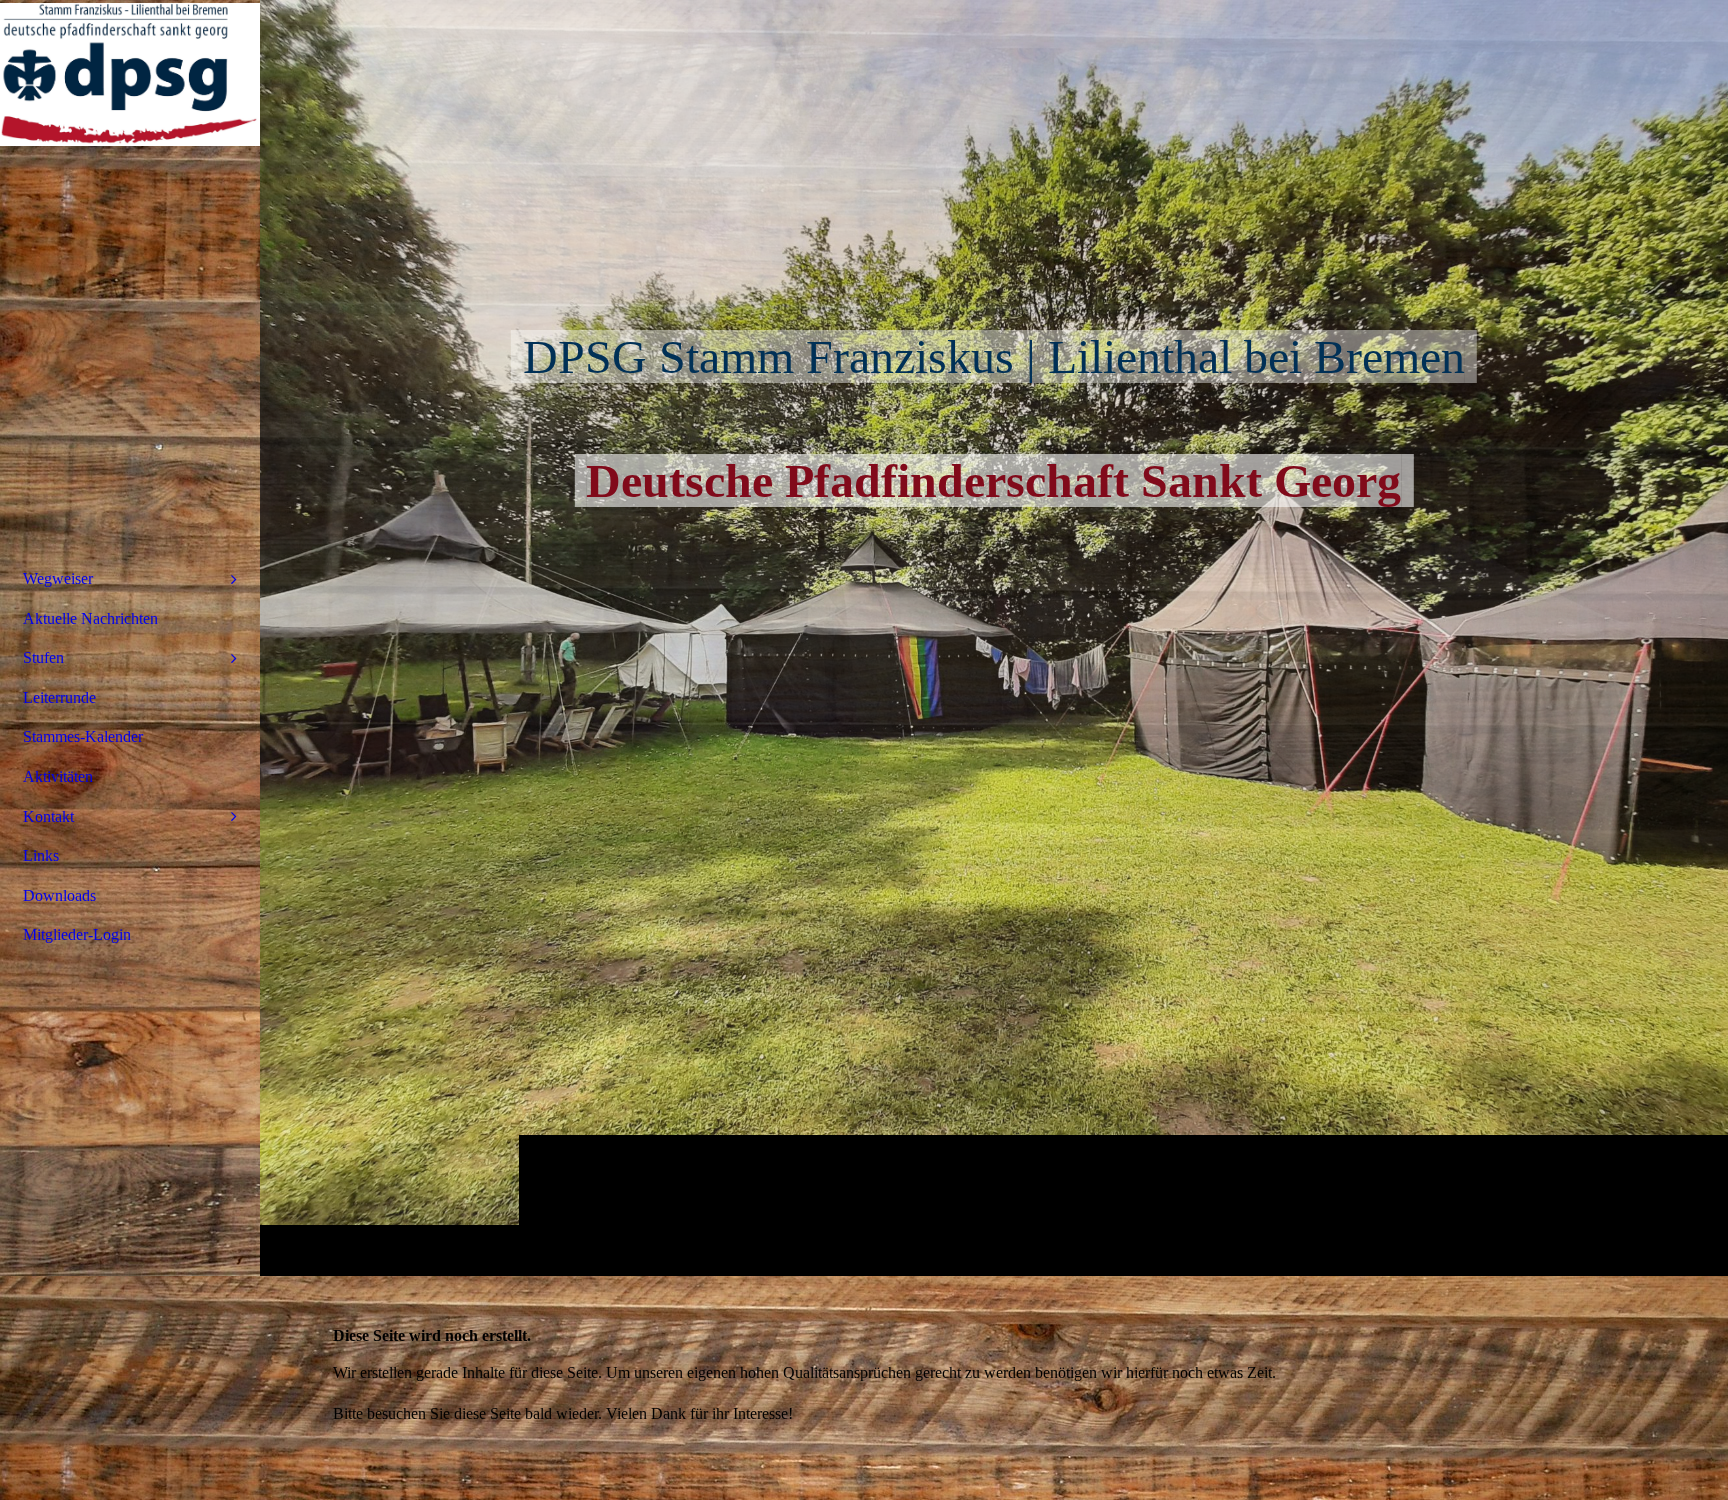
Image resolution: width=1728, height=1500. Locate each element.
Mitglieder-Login (77, 934)
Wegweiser (58, 578)
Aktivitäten (58, 776)
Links (41, 855)
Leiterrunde (59, 697)
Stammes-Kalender (83, 736)
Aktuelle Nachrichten (90, 618)
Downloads (59, 895)
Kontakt (48, 816)
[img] (994, 637)
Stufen (43, 657)
